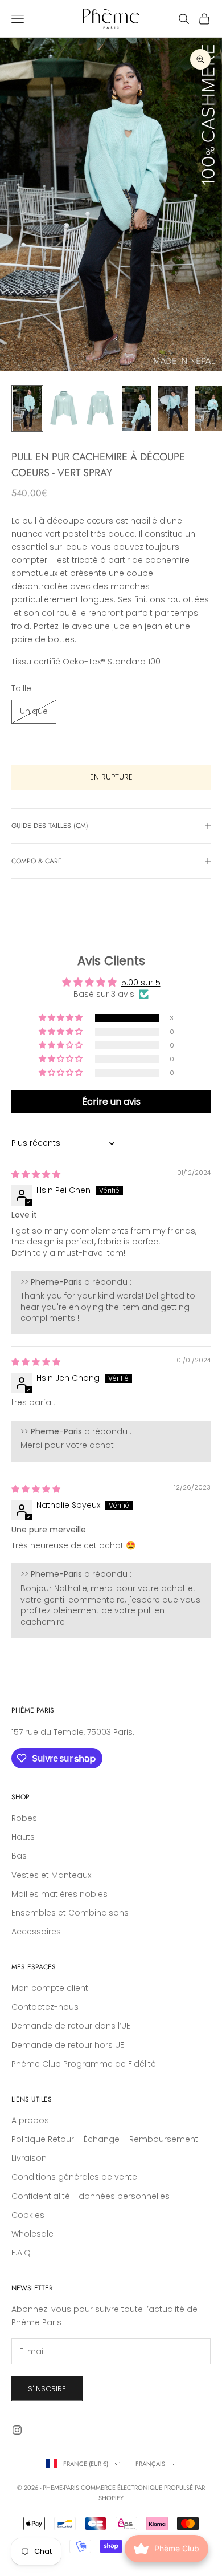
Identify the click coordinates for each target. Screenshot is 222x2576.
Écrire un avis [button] (111, 1102)
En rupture (111, 777)
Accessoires (36, 1932)
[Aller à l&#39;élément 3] (100, 408)
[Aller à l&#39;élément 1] (27, 408)
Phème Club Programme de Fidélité (84, 2064)
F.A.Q (21, 2253)
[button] (61, 1018)
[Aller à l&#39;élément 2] (64, 408)
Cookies (28, 2215)
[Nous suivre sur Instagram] (17, 2430)
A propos (30, 2120)
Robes (24, 1818)
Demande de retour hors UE (68, 2045)
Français (150, 2464)
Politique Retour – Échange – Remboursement (105, 2139)
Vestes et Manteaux (51, 1875)
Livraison (29, 2158)
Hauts (23, 1837)
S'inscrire (47, 2389)
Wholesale (32, 2234)
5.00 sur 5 (141, 983)
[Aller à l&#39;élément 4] (137, 408)
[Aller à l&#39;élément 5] (173, 408)
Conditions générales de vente (74, 2177)
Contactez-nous (45, 2007)
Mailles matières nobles (59, 1894)
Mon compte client (50, 1988)
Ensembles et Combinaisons (70, 1913)
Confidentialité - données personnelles (91, 2196)
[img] (36, 1174)
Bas (19, 1856)
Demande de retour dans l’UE (71, 2026)
